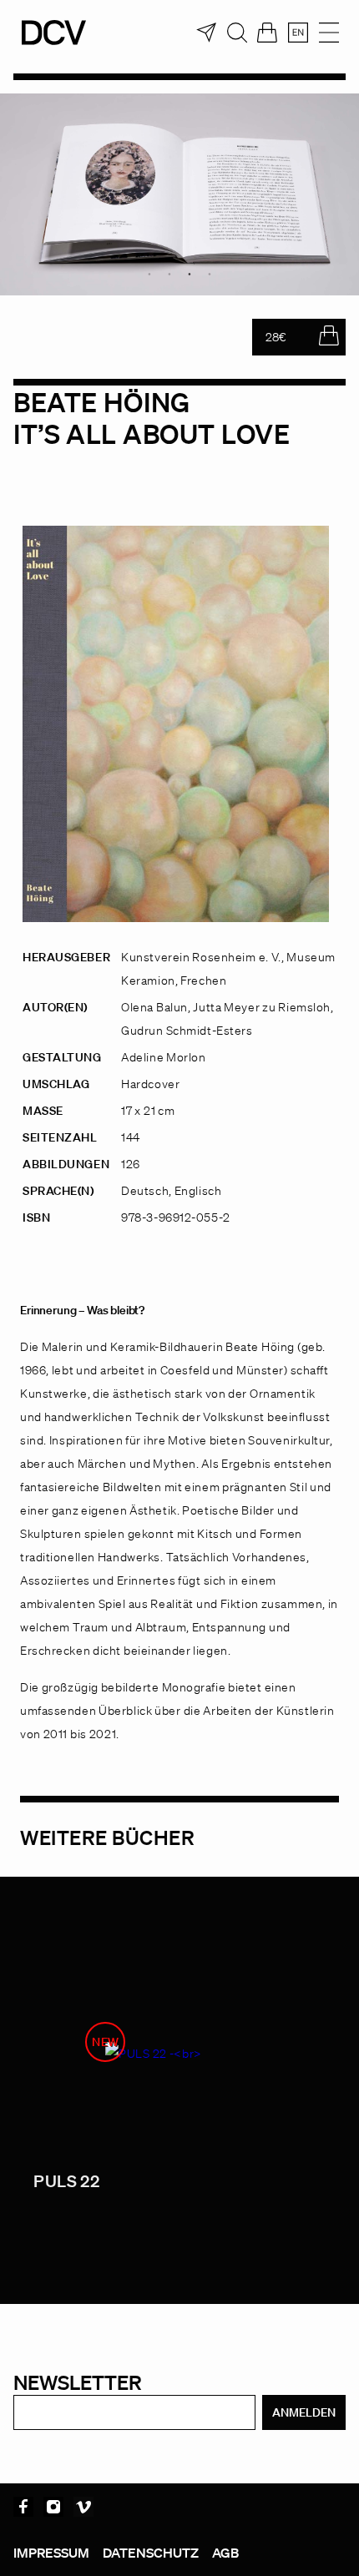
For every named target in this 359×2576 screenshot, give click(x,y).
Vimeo (83, 2507)
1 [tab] (149, 274)
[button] (30, 2546)
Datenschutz (151, 2553)
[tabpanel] (179, 194)
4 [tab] (210, 274)
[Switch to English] (298, 33)
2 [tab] (169, 274)
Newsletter (78, 2382)
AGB (225, 2553)
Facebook (23, 2507)
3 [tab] (190, 274)
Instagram (53, 2507)
